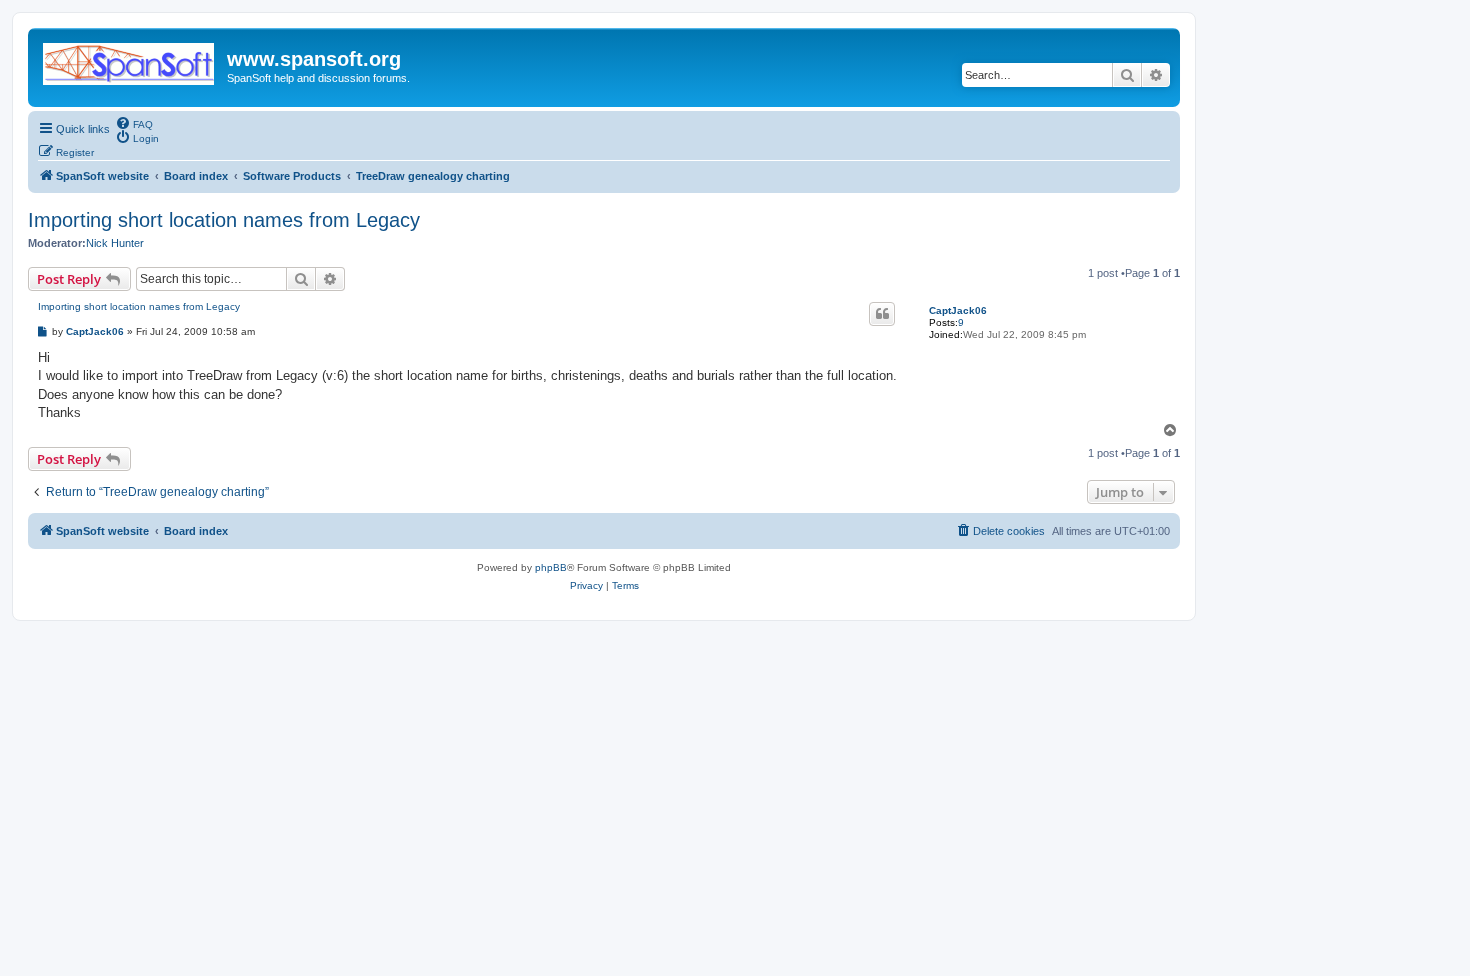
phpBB (551, 567)
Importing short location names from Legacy (224, 220)
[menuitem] (134, 123)
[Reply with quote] (882, 314)
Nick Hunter (115, 243)
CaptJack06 (958, 310)
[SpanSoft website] (130, 60)
